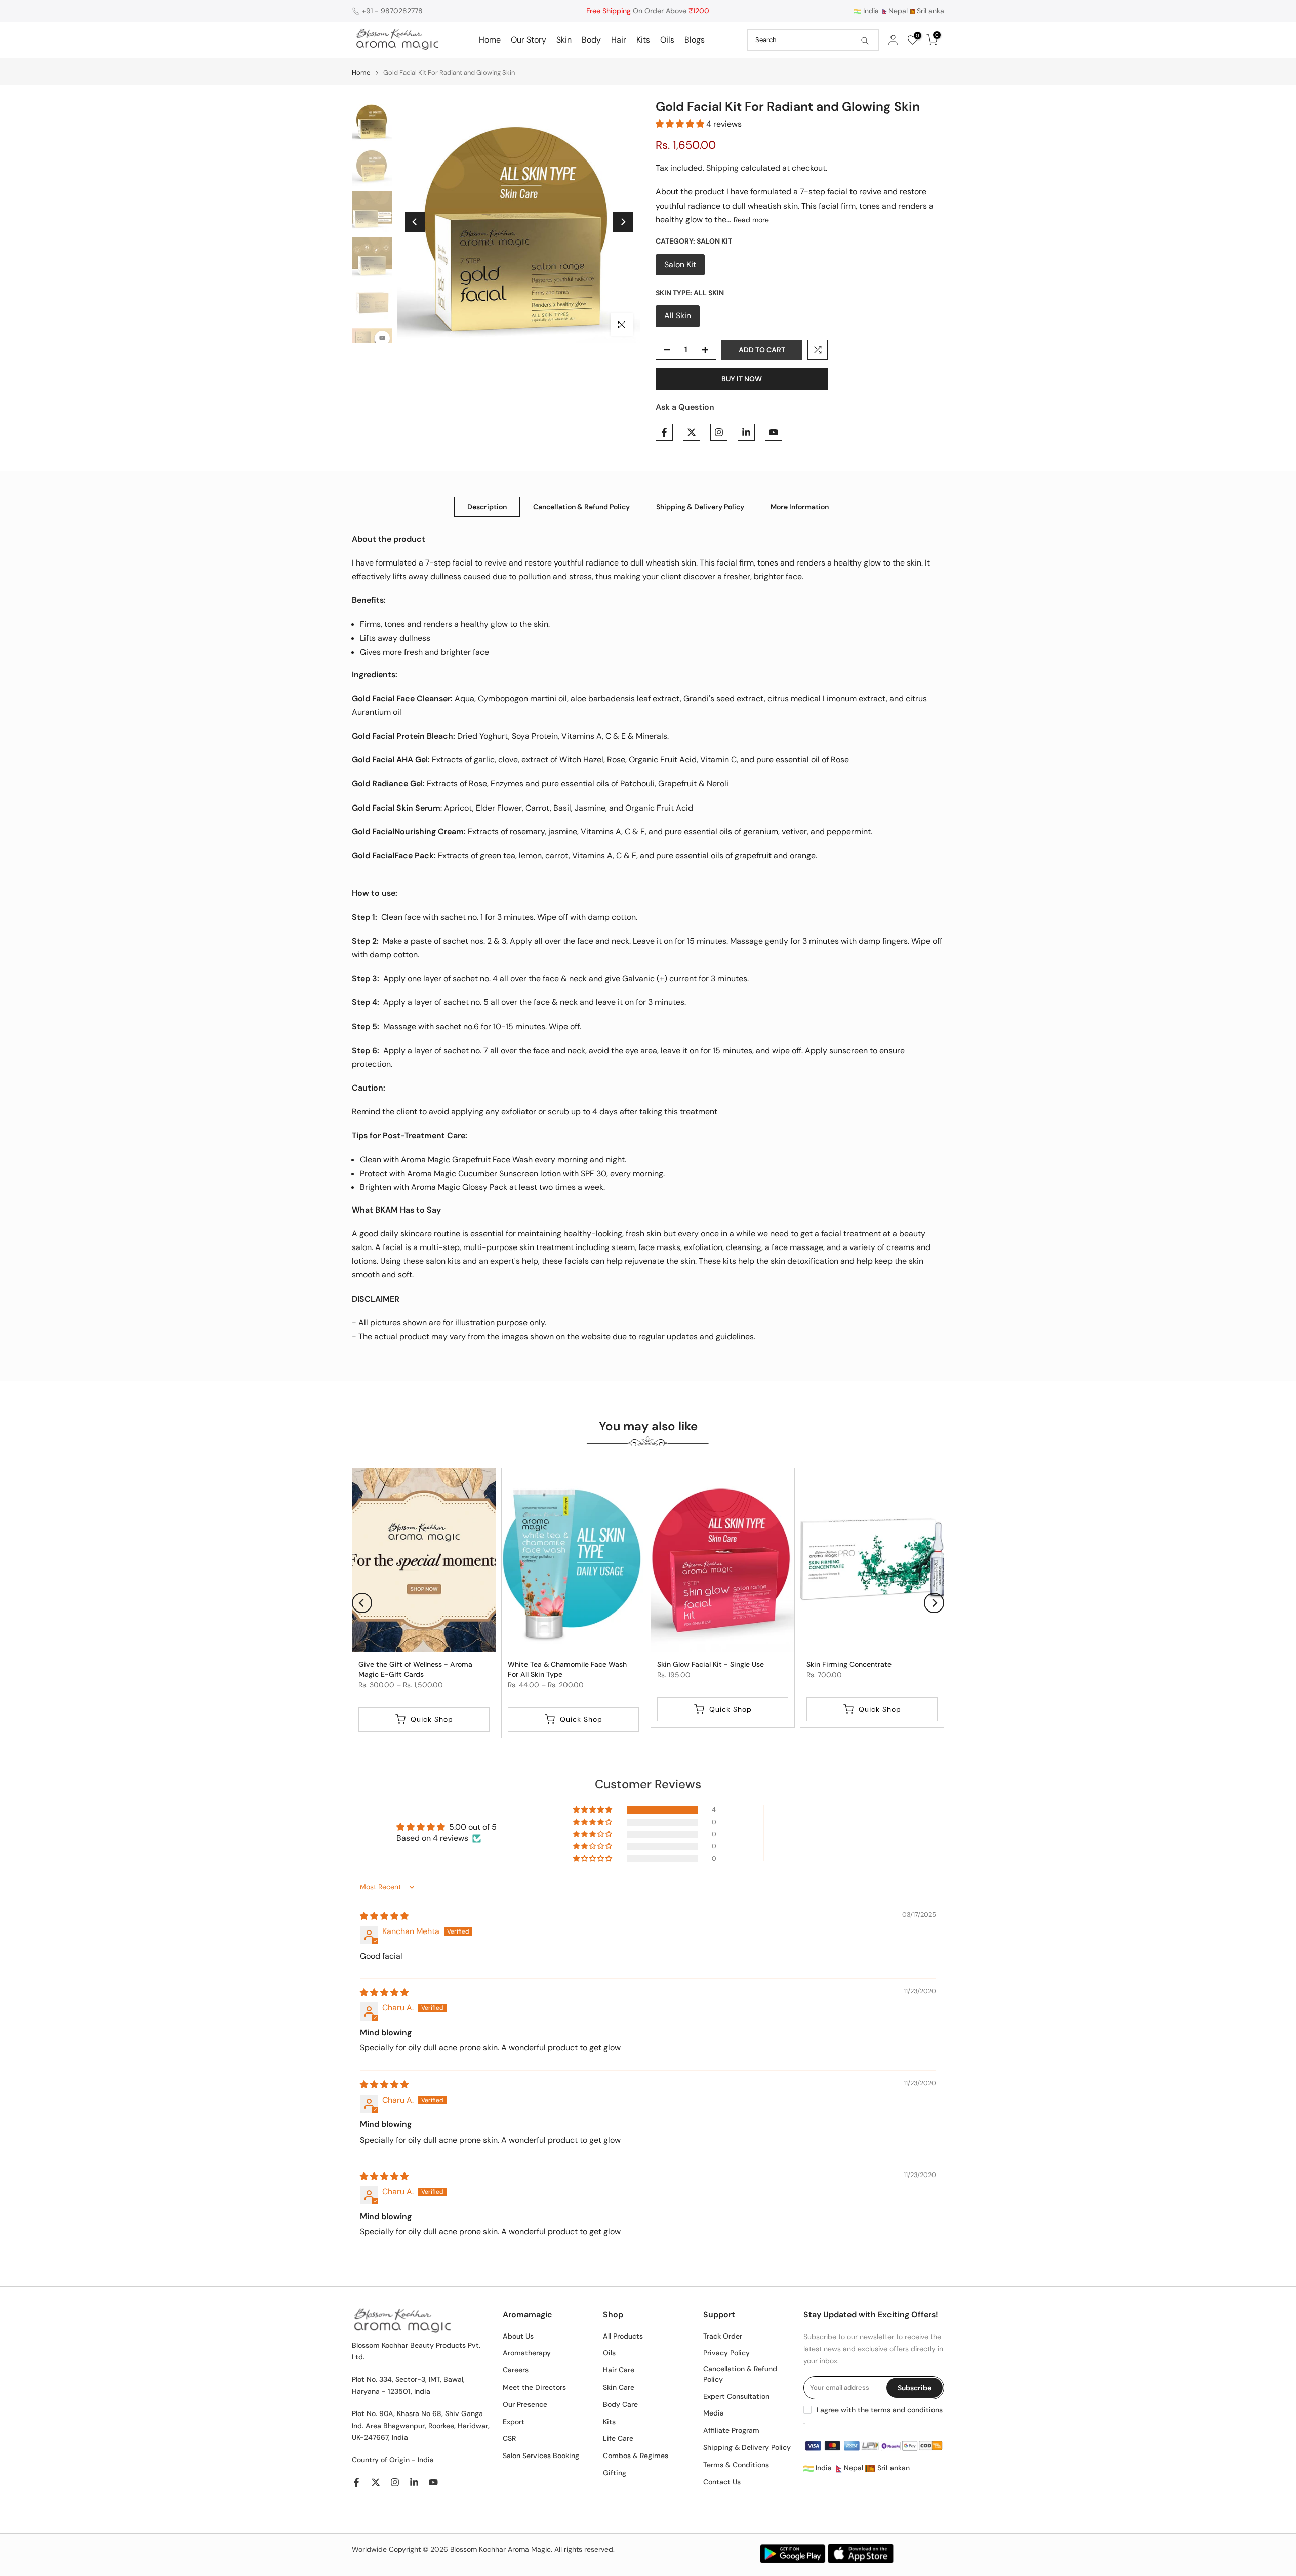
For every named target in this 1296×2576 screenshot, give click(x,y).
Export (514, 2422)
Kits (643, 40)
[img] (384, 1916)
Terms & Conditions (736, 2465)
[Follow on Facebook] (664, 432)
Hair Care (619, 2370)
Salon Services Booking (541, 2456)
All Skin (678, 316)
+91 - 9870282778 (392, 11)
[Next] (623, 222)
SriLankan (893, 2468)
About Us (518, 2336)
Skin (564, 40)
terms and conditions (907, 2410)
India (870, 11)
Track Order (723, 2336)
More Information (800, 506)
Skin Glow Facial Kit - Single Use (711, 1664)
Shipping (722, 168)
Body (591, 40)
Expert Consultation (736, 2396)
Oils (667, 40)
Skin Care (619, 2387)
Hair (619, 40)
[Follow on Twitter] (692, 432)
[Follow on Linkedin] (746, 432)
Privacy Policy (726, 2353)
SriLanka (929, 11)
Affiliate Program (731, 2430)
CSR (509, 2438)
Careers (516, 2370)
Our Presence (525, 2404)
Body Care (620, 2404)
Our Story (529, 40)
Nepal (898, 11)
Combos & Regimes (636, 2456)
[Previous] (415, 222)
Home (490, 40)
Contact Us (722, 2482)
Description (487, 506)
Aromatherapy (527, 2353)
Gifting (615, 2473)
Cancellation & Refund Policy (581, 506)
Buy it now (742, 379)
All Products (623, 2336)
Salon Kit (680, 265)
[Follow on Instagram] (719, 432)
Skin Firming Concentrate (849, 1664)
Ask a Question (685, 407)
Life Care (618, 2438)
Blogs (695, 40)
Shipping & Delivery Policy (700, 506)
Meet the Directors (534, 2387)
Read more (751, 220)
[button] (681, 124)
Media (714, 2413)
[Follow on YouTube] (774, 432)
